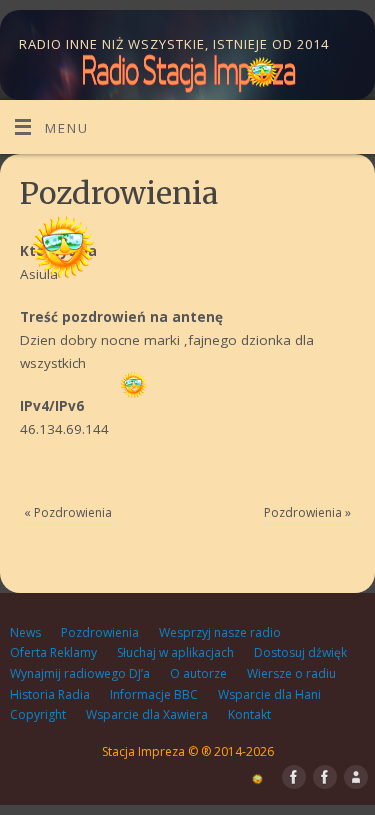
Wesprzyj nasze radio (220, 632)
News (25, 632)
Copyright (38, 714)
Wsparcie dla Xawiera (147, 714)
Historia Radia (50, 694)
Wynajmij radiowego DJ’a (80, 673)
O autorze (198, 673)
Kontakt (249, 714)
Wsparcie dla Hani (269, 694)
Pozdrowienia (68, 512)
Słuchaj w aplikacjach (175, 652)
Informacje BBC (154, 694)
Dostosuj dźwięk (300, 652)
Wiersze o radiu (291, 673)
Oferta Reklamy (53, 652)
